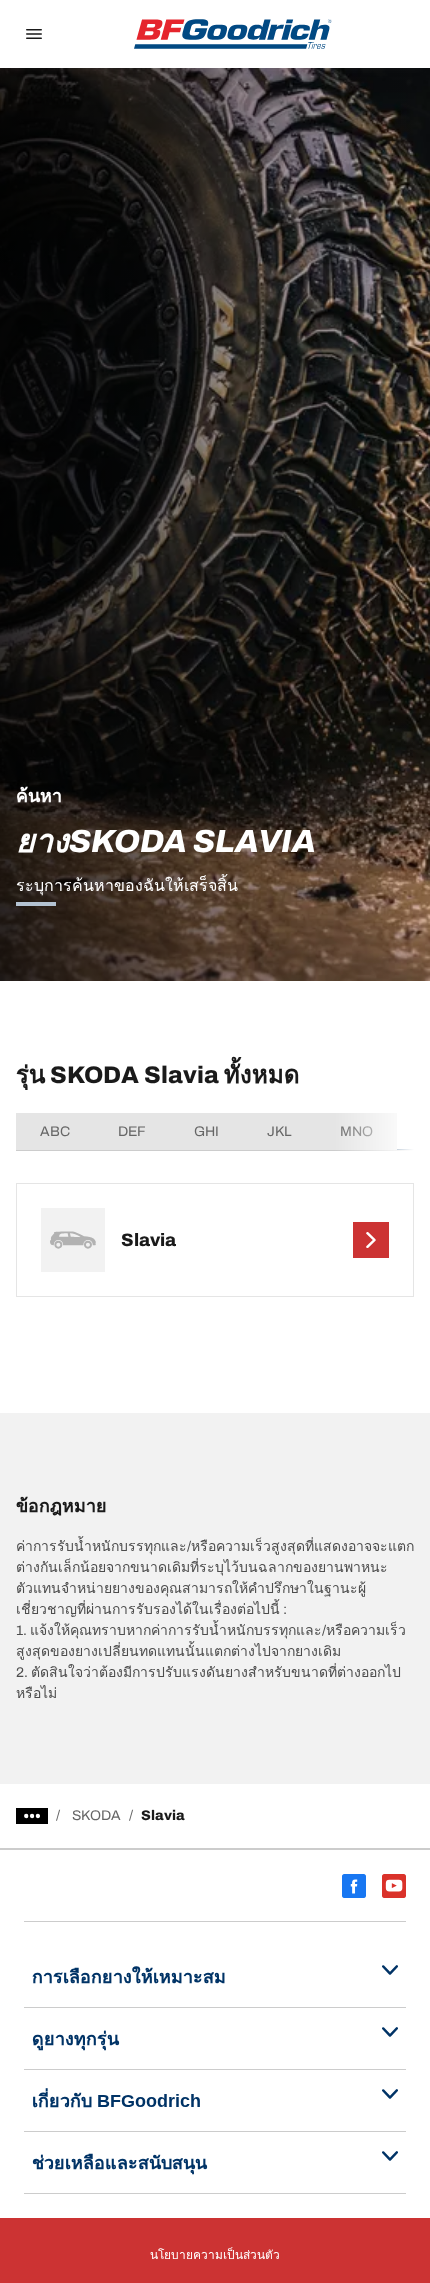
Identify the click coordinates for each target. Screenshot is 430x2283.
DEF (132, 1131)
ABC (55, 1131)
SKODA (96, 1815)
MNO (356, 1131)
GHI (206, 1131)
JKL (279, 1131)
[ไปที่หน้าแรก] (233, 34)
